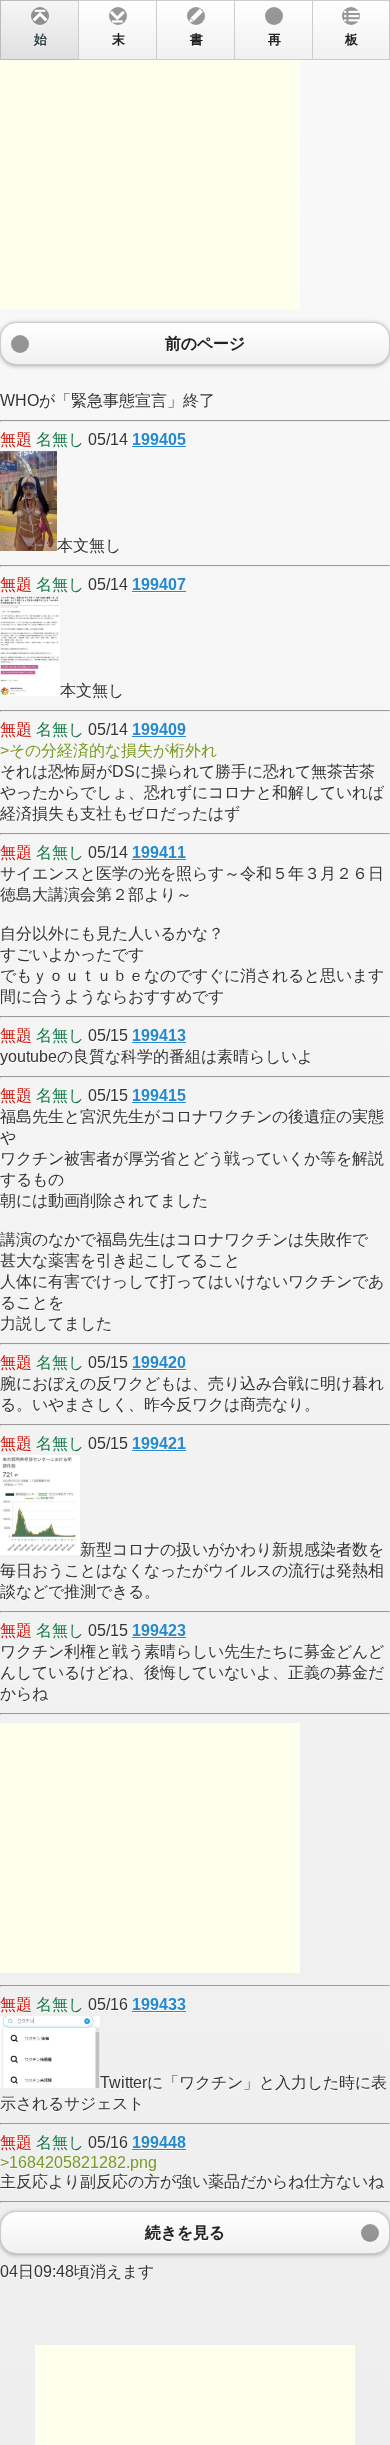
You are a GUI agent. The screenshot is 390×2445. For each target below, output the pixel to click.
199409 (159, 729)
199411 (159, 852)
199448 (159, 2142)
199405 (159, 439)
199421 (159, 1443)
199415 (159, 1095)
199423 (159, 1630)
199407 (159, 584)
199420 (159, 1362)
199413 (159, 1035)
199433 (159, 2004)
